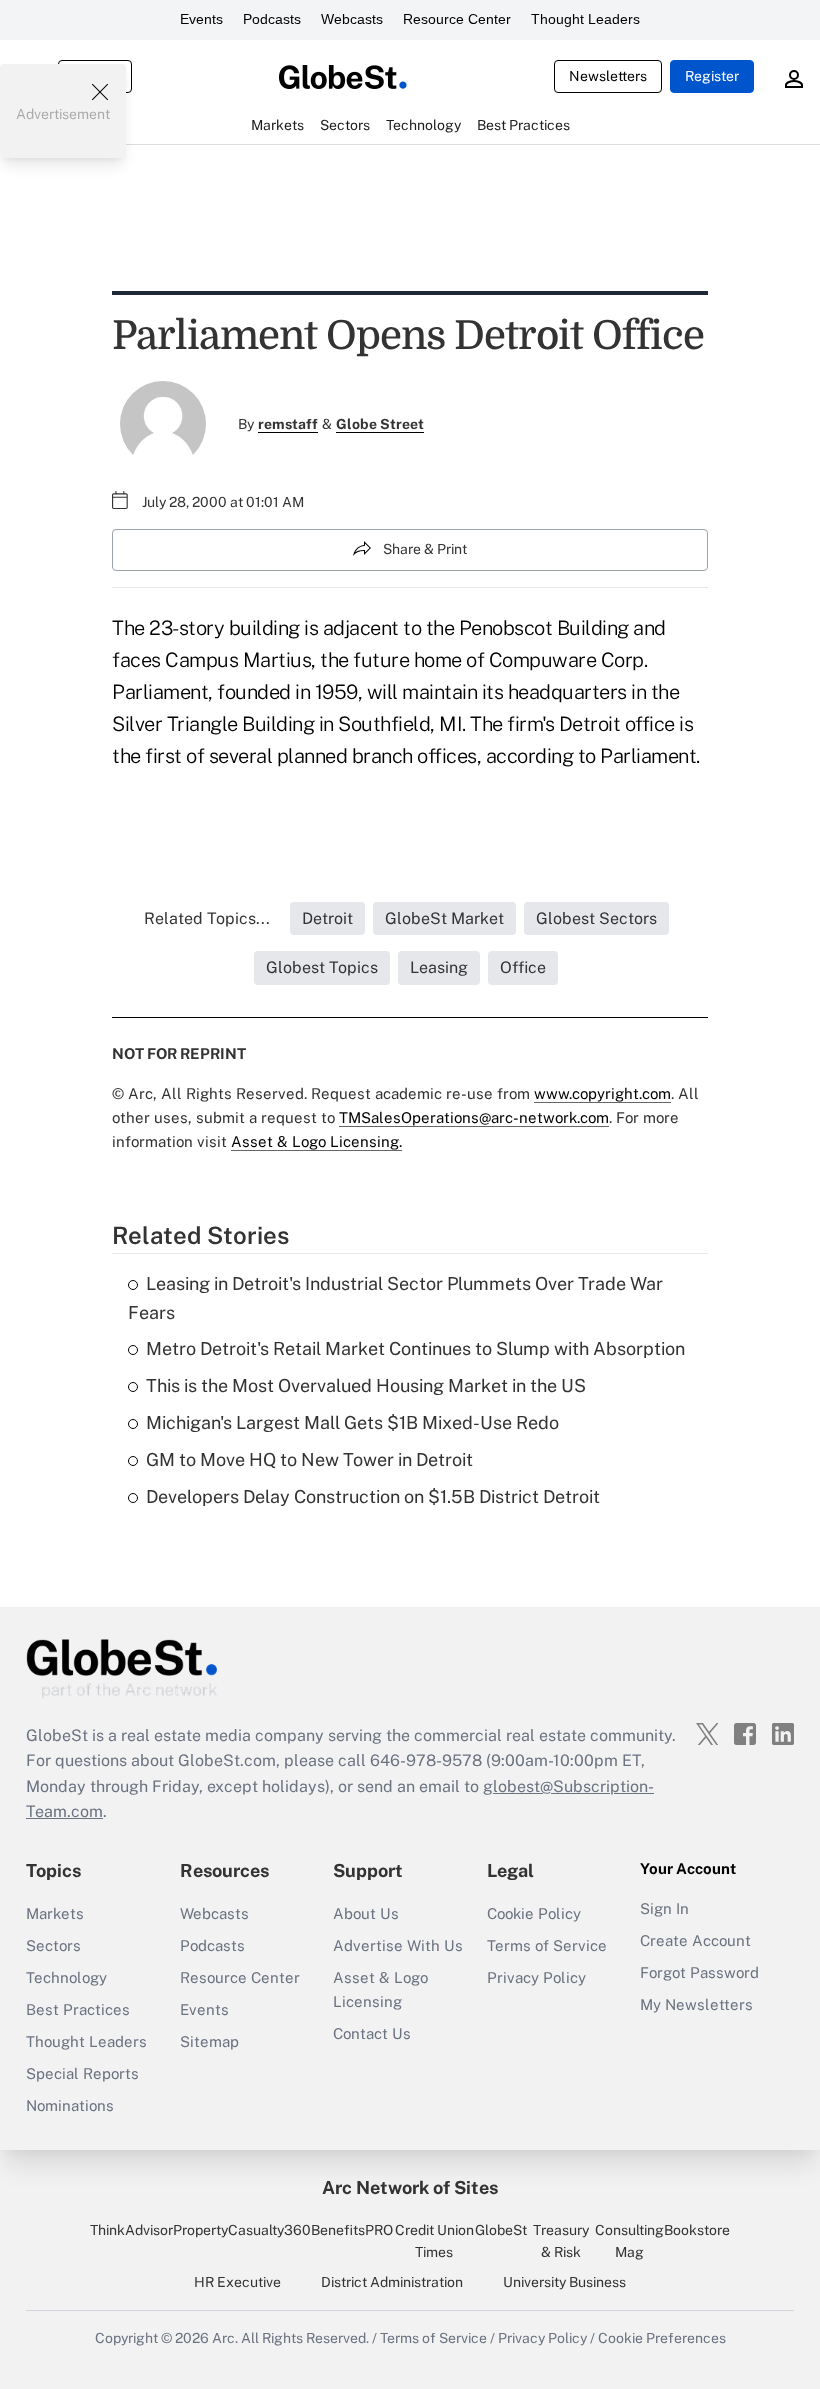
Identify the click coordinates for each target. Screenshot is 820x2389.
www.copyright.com (602, 1093)
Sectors (53, 1945)
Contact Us (372, 2033)
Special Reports (82, 2073)
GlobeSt (501, 2230)
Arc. (225, 2338)
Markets (55, 1913)
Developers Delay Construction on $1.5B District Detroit (373, 1496)
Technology (66, 1977)
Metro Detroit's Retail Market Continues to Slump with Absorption (415, 1348)
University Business (564, 2282)
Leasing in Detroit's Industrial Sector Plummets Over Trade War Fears (395, 1298)
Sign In (664, 1908)
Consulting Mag (629, 2241)
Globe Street (380, 424)
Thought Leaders (585, 19)
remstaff (288, 424)
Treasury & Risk (561, 2241)
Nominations (70, 2105)
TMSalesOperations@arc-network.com (474, 1117)
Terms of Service (547, 1945)
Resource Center (457, 19)
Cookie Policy (534, 1913)
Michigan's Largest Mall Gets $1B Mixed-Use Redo (352, 1422)
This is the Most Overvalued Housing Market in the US (366, 1385)
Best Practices (78, 2009)
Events (201, 19)
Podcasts (272, 19)
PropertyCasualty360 (242, 2230)
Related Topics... (207, 918)
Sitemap (209, 2041)
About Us (366, 1913)
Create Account (695, 1940)
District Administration (392, 2282)
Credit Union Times (434, 2241)
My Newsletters (696, 2004)
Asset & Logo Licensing (380, 1989)
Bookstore (697, 2230)
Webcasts (352, 19)
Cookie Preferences (662, 2338)
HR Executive (237, 2282)
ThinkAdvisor (131, 2230)
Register (712, 76)
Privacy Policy (536, 1977)
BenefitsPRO (352, 2230)
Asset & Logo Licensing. (316, 1141)
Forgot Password (699, 1972)
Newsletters (608, 76)
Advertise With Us (398, 1945)
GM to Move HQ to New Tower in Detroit (309, 1459)
